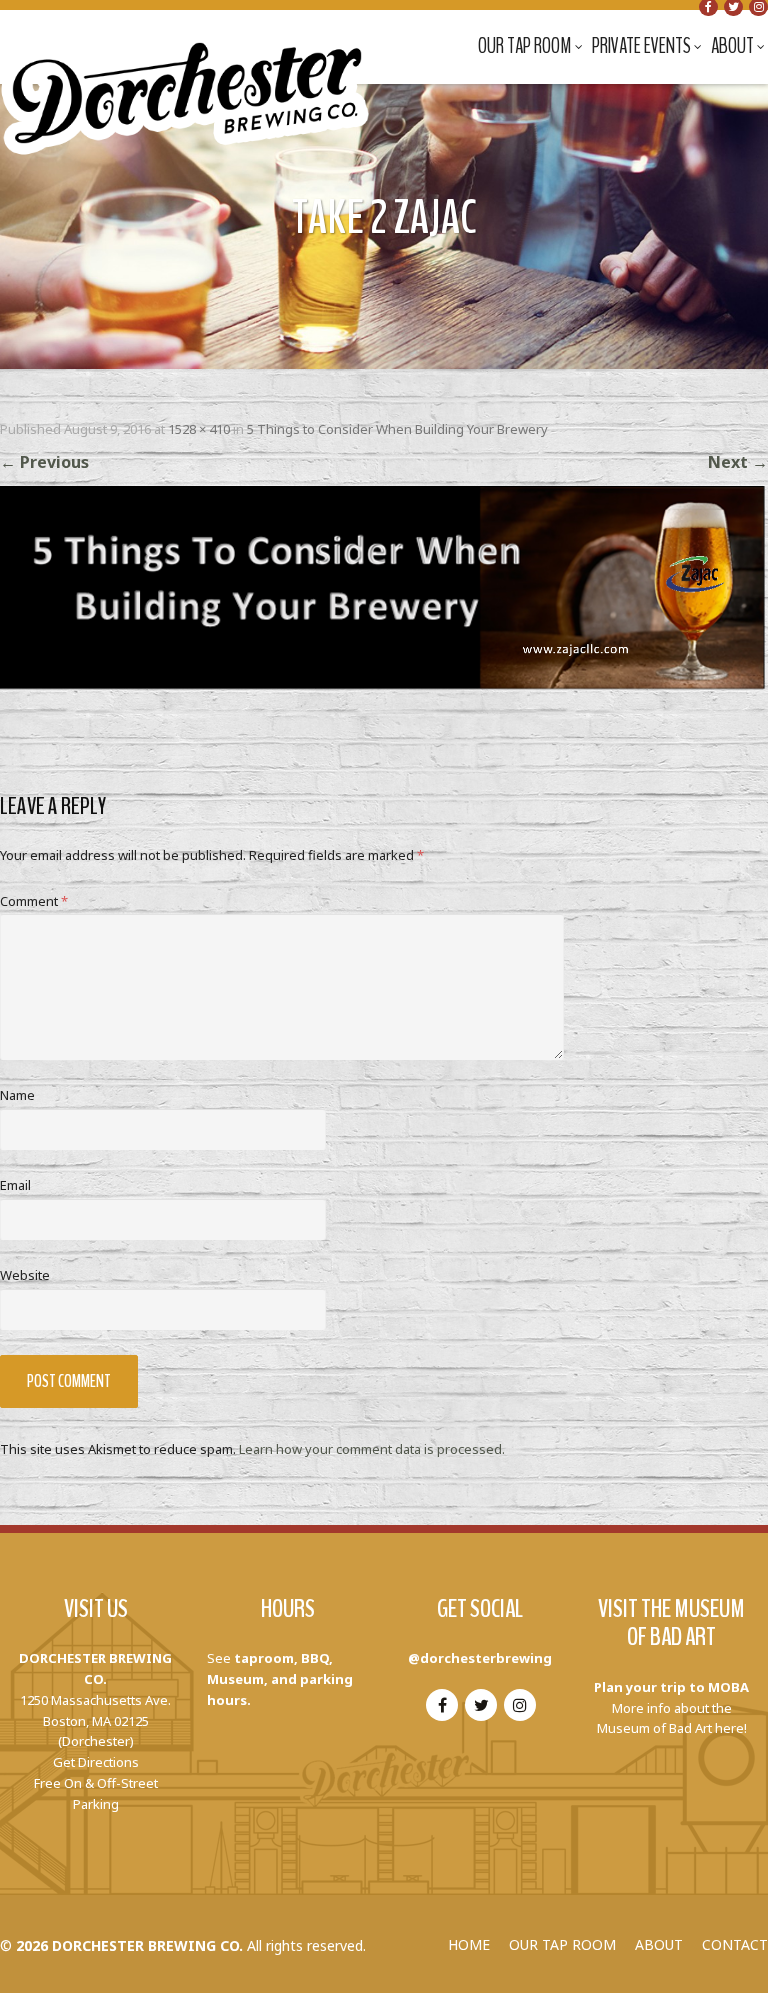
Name (17, 1095)
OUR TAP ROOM (562, 1944)
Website (25, 1275)
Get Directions (96, 1762)
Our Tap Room (525, 46)
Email (15, 1185)
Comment (34, 901)
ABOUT (659, 1944)
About (732, 46)
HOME (469, 1944)
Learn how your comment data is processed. (372, 1449)
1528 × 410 (199, 429)
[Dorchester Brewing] (187, 80)
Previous (44, 462)
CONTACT (735, 1944)
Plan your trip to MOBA (671, 1687)
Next (738, 462)
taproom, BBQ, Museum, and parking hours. (280, 1679)
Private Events (641, 46)
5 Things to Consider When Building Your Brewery (397, 429)
